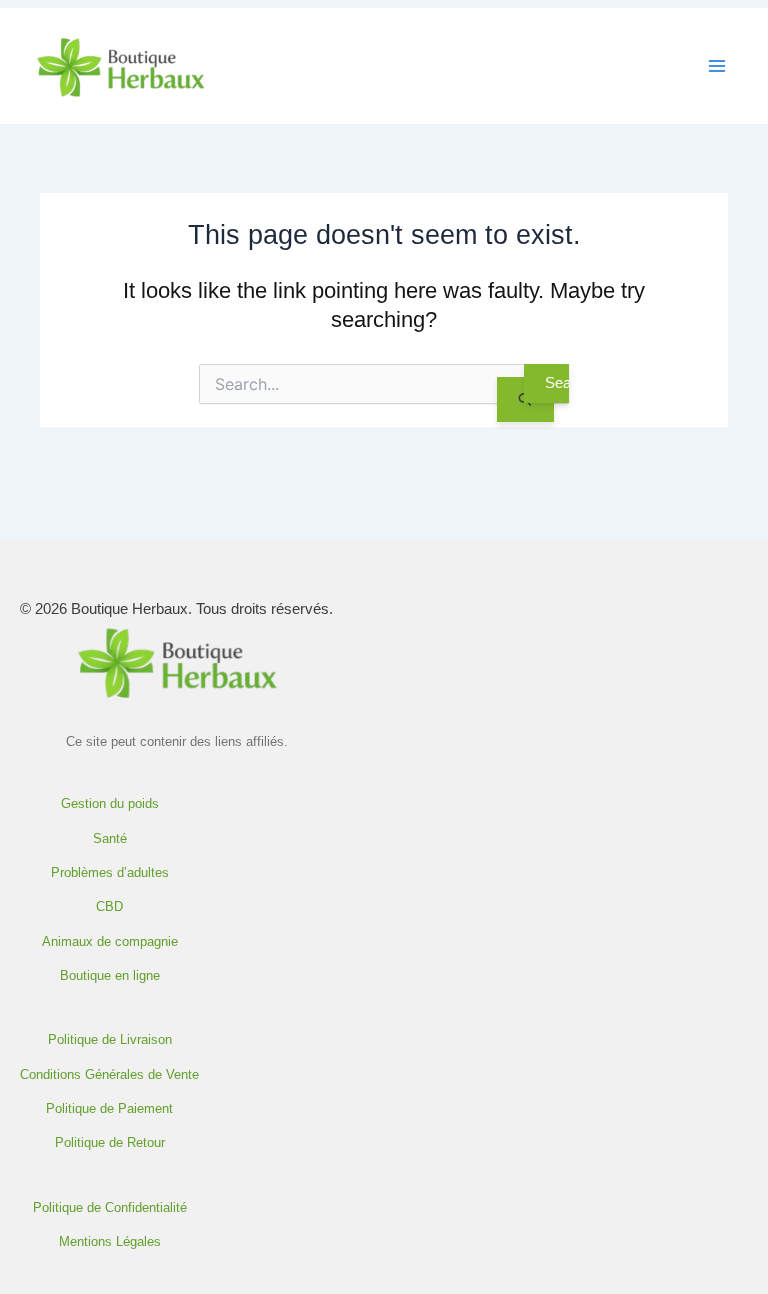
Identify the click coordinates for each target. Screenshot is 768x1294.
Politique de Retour (110, 1143)
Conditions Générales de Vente (109, 1075)
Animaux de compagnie (110, 942)
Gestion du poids (110, 804)
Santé (110, 839)
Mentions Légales (110, 1242)
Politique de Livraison (110, 1040)
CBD (109, 907)
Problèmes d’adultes (110, 873)
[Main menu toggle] (717, 66)
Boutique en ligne (110, 976)
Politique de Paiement (109, 1109)
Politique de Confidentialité (110, 1208)
